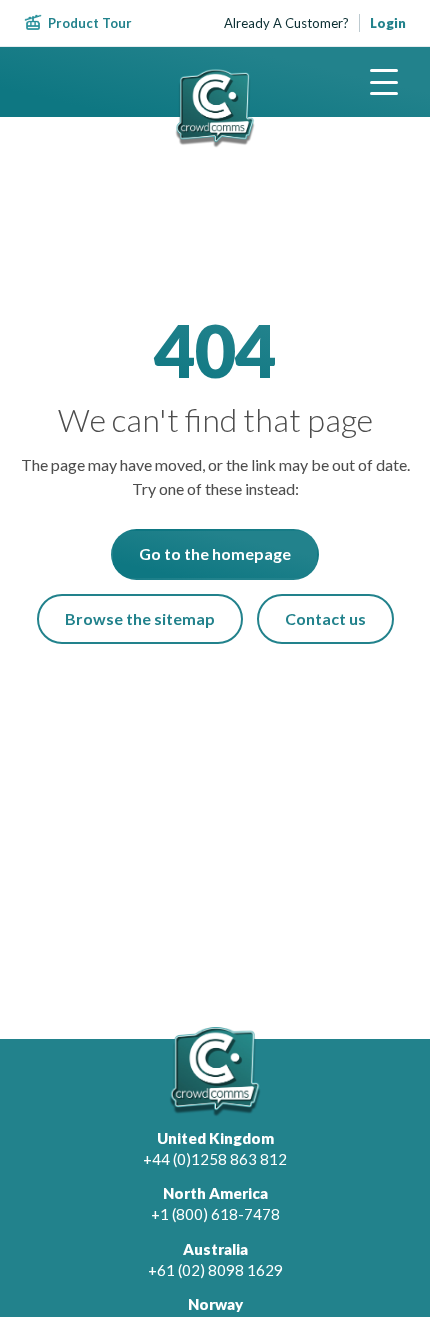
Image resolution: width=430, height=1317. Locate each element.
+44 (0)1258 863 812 (215, 1159)
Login (388, 23)
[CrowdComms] (215, 108)
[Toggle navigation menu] (384, 82)
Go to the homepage (215, 553)
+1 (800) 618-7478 (215, 1214)
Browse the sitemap (140, 618)
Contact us (325, 618)
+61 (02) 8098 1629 (215, 1270)
